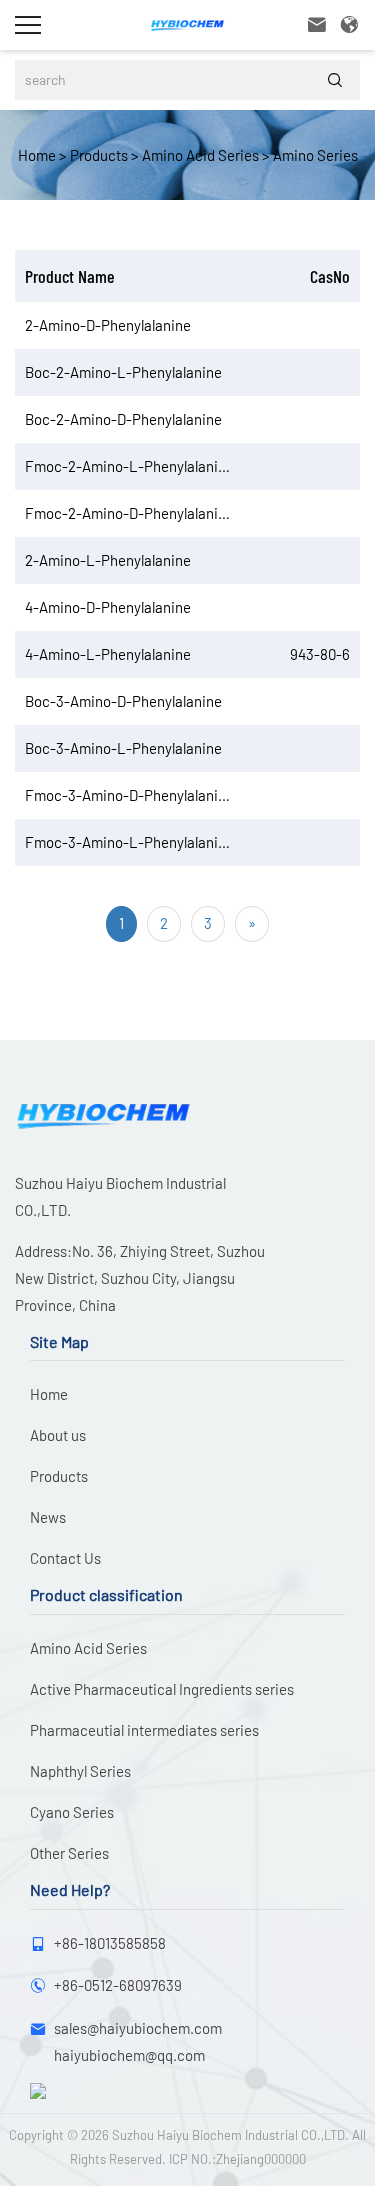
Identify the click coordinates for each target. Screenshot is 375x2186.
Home (37, 155)
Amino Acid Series (199, 155)
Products (97, 155)
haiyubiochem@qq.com (129, 2055)
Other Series (69, 1853)
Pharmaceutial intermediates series (144, 1730)
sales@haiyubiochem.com (138, 2028)
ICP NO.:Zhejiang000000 (237, 2159)
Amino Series (314, 155)
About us (58, 1435)
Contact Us (65, 1558)
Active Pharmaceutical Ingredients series (162, 1689)
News (48, 1517)
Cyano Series (72, 1812)
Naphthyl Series (80, 1771)
